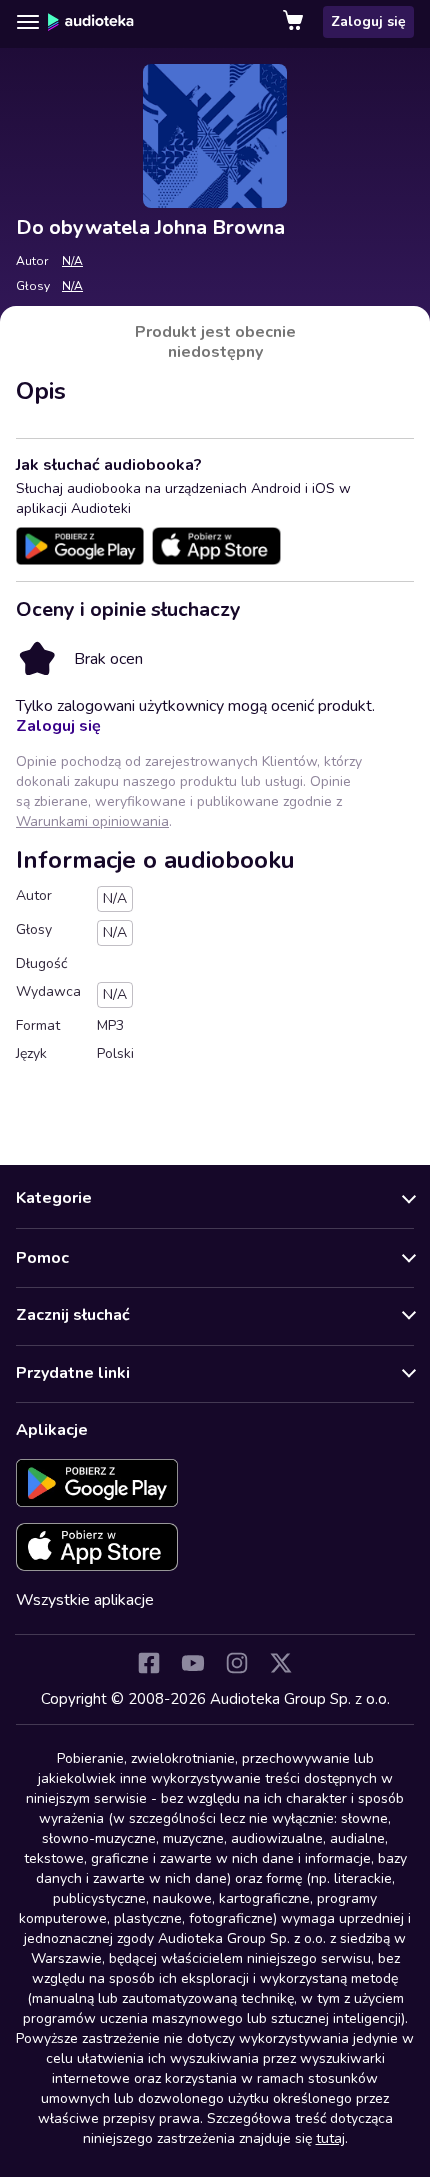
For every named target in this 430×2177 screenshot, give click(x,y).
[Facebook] (149, 1663)
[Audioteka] (91, 22)
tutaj (330, 2138)
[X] (281, 1663)
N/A (72, 261)
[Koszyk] (295, 22)
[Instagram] (237, 1663)
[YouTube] (193, 1663)
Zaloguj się (368, 21)
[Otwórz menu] (28, 22)
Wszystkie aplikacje (85, 1600)
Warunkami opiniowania (92, 821)
